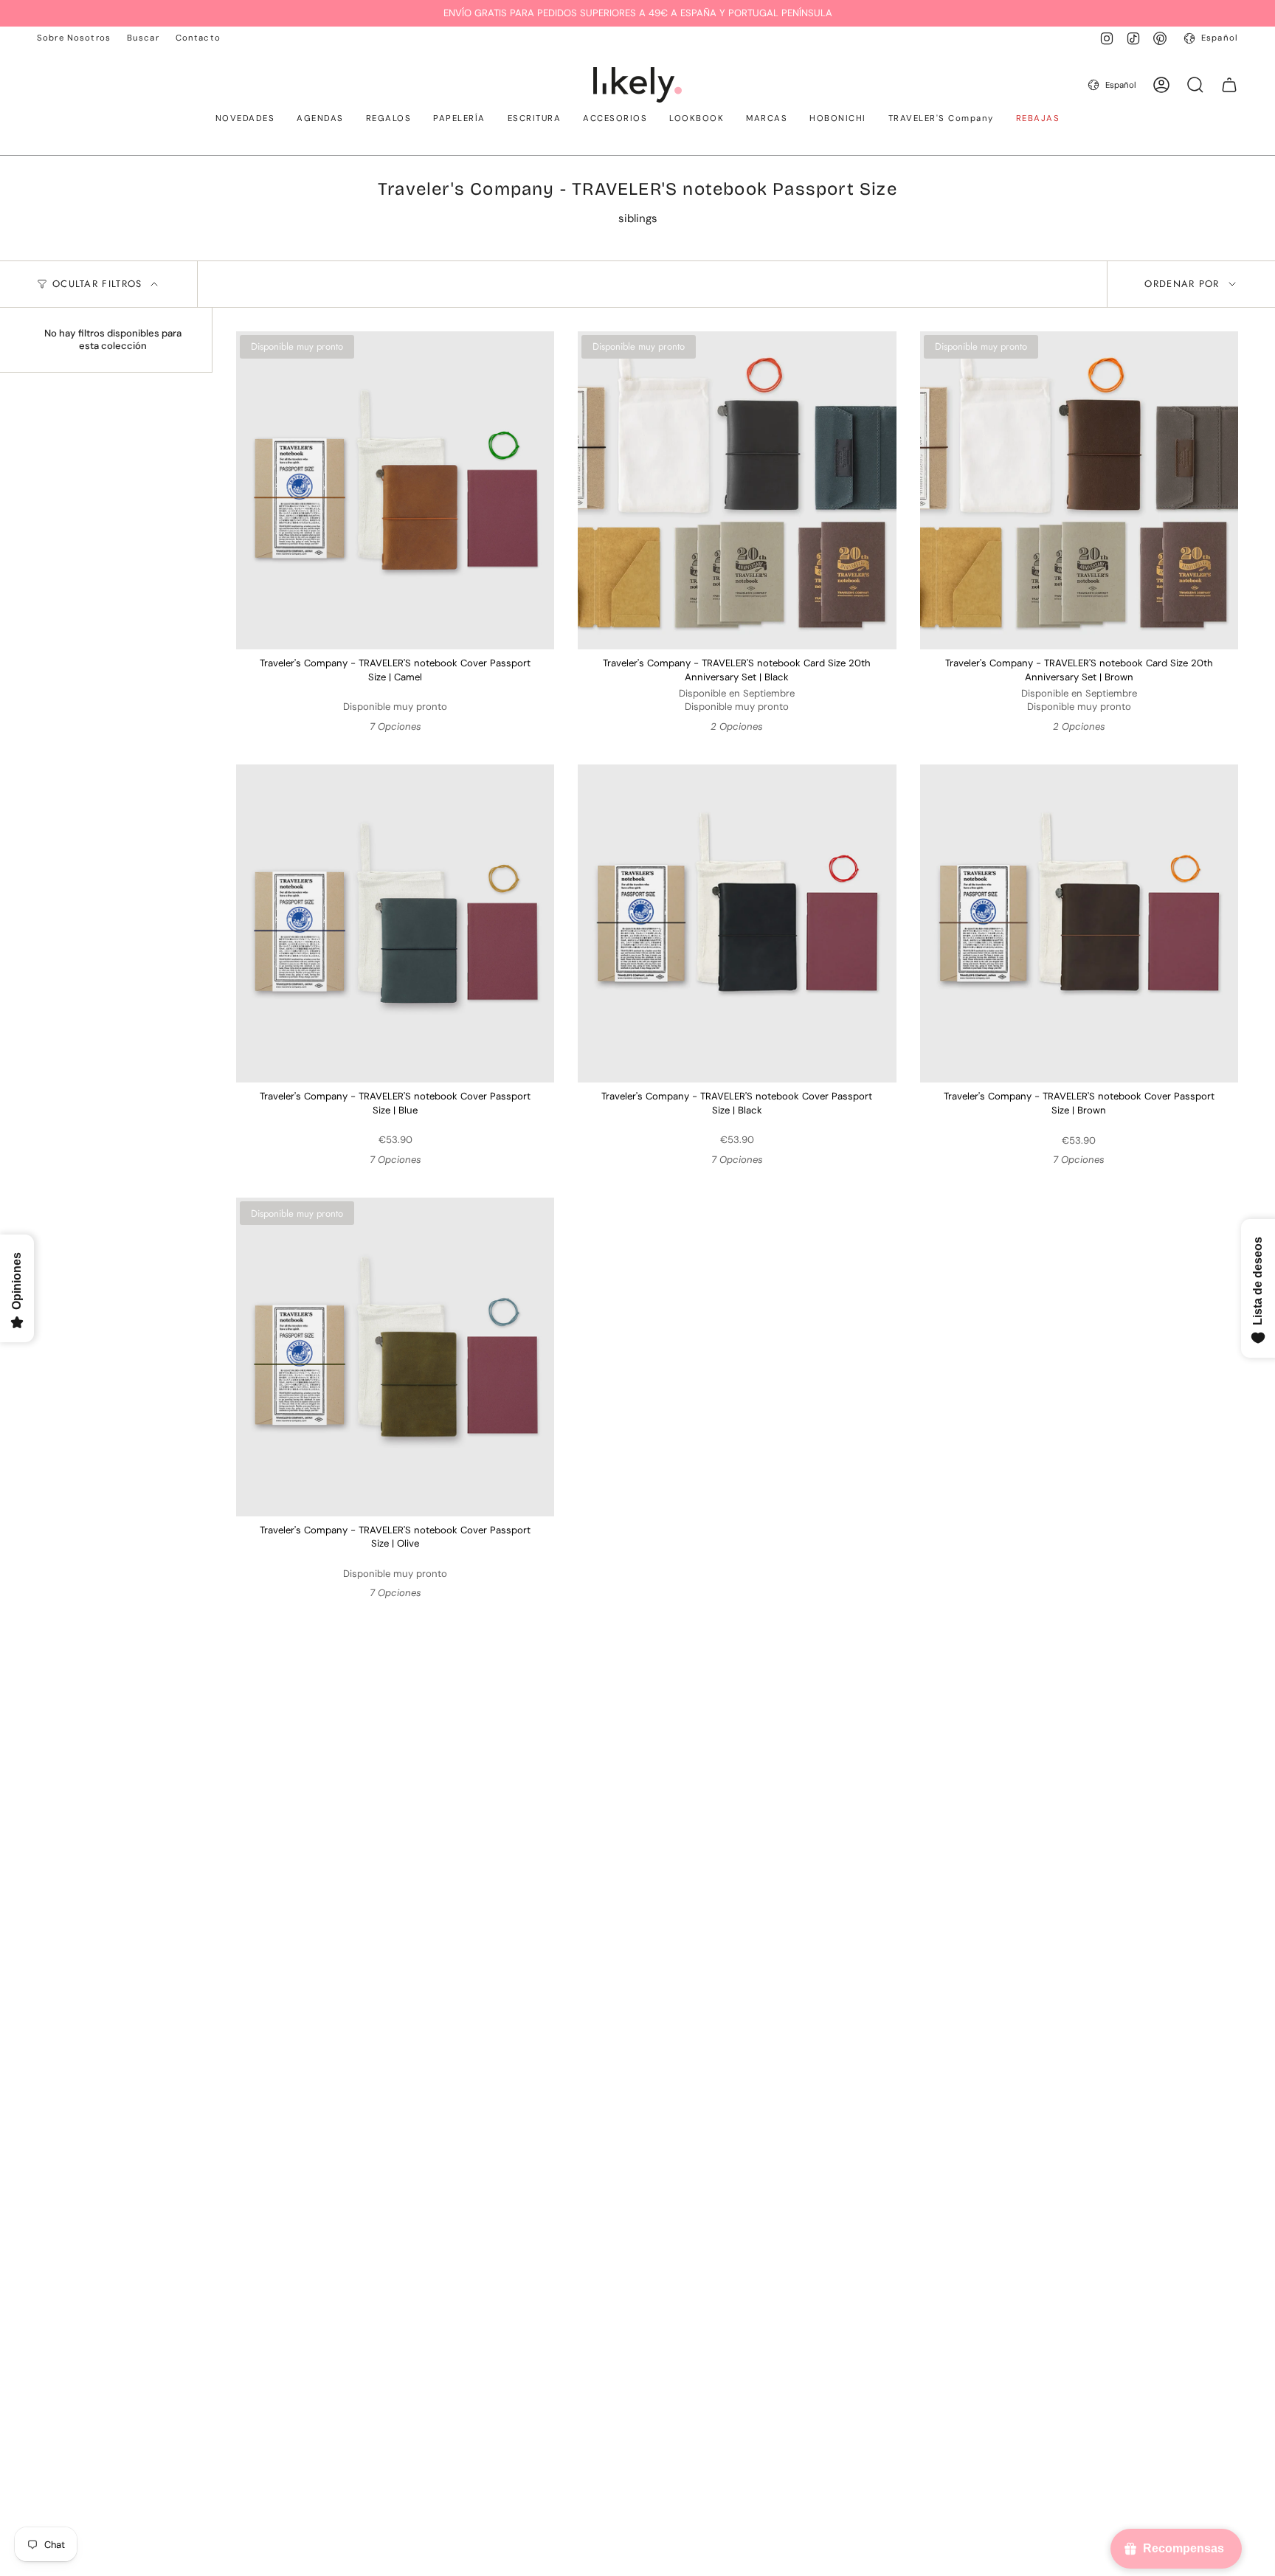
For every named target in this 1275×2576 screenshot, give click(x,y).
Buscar (143, 38)
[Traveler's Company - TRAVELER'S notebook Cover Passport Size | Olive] (395, 1357)
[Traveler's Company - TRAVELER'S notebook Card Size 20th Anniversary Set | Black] (737, 490)
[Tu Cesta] (1229, 85)
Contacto (198, 38)
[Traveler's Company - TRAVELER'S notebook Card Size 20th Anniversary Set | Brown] (1079, 490)
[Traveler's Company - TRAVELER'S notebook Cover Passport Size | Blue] (395, 923)
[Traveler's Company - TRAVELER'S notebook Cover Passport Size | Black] (737, 923)
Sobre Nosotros (74, 38)
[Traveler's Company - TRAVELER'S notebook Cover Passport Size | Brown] (1079, 923)
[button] (245, 120)
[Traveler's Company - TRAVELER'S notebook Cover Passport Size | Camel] (395, 490)
